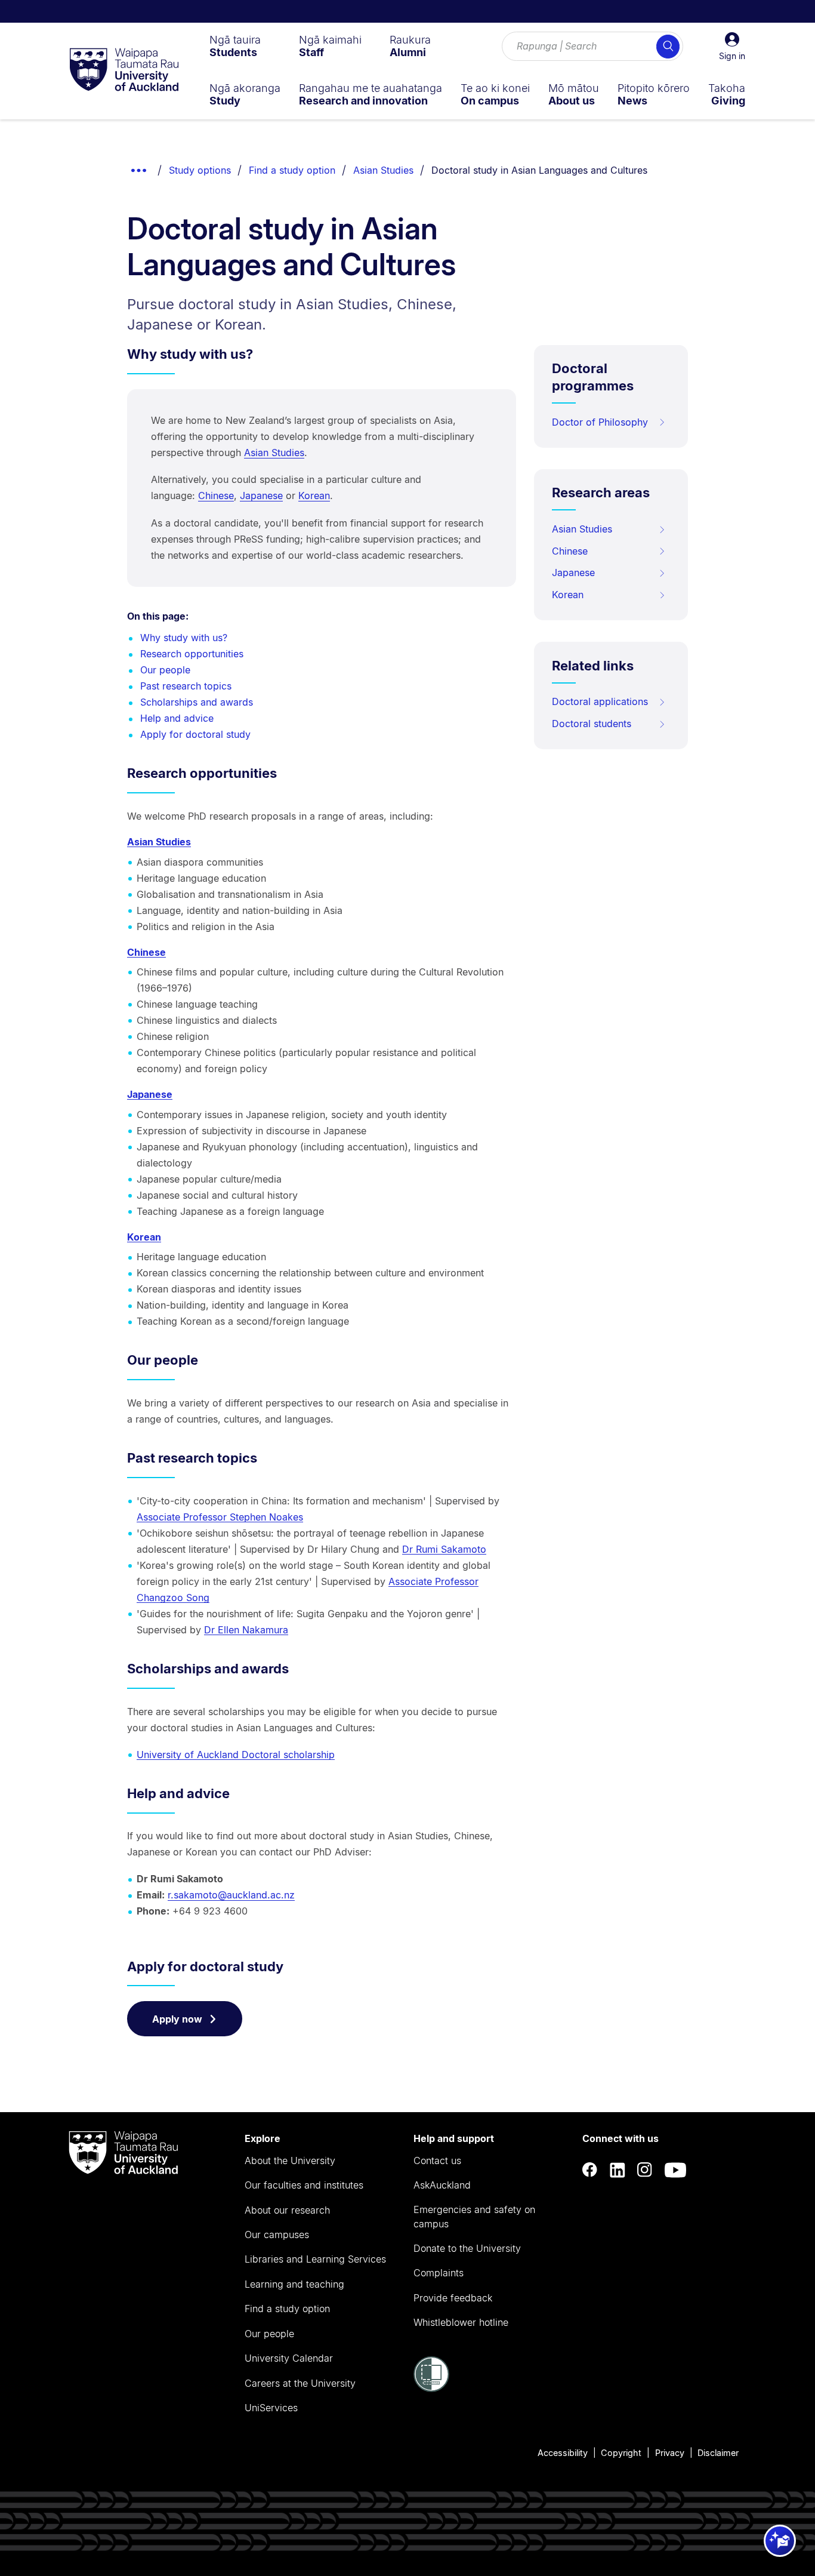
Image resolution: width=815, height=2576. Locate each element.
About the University (290, 2160)
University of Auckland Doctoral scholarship (236, 1755)
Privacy (670, 2453)
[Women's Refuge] (431, 2389)
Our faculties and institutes (304, 2185)
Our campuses (277, 2235)
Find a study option (292, 170)
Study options (200, 170)
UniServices (271, 2408)
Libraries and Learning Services (315, 2259)
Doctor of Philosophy (600, 422)
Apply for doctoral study (195, 734)
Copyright (621, 2453)
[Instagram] (645, 2170)
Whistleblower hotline (461, 2322)
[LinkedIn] (618, 2170)
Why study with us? (184, 638)
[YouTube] (675, 2170)
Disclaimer (718, 2453)
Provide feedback (453, 2298)
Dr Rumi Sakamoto (444, 1549)
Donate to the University (467, 2248)
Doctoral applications (600, 701)
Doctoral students (592, 724)
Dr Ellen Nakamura (246, 1630)
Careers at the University (300, 2383)
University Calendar (289, 2358)
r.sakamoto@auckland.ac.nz (231, 1895)
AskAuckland (442, 2185)
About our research (287, 2210)
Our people (165, 670)
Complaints (439, 2273)
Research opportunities (192, 654)
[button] (732, 47)
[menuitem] (235, 46)
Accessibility (563, 2453)
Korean (314, 495)
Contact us (437, 2160)
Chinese (216, 495)
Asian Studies (383, 170)
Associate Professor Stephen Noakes (220, 1517)
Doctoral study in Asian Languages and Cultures (539, 170)
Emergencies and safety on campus (474, 2217)
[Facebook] (590, 2170)
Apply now (177, 2019)
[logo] (124, 70)
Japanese (261, 495)
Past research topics (186, 686)
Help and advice (177, 718)
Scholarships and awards (197, 702)
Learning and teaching (294, 2284)
